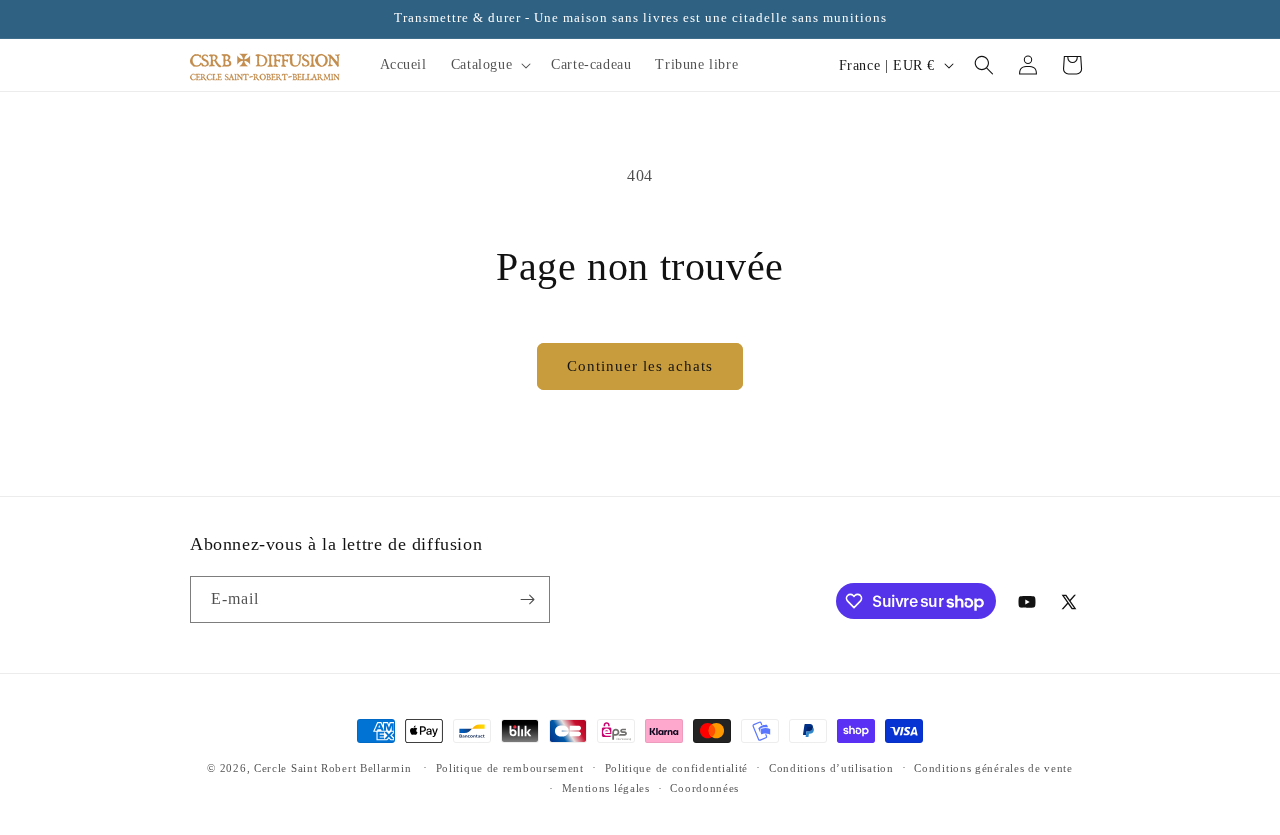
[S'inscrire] (527, 599)
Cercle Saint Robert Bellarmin (332, 768)
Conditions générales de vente (993, 768)
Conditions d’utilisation (831, 768)
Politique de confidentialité (677, 768)
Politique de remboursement (510, 768)
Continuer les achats (640, 366)
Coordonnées (704, 788)
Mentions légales (606, 788)
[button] (489, 65)
